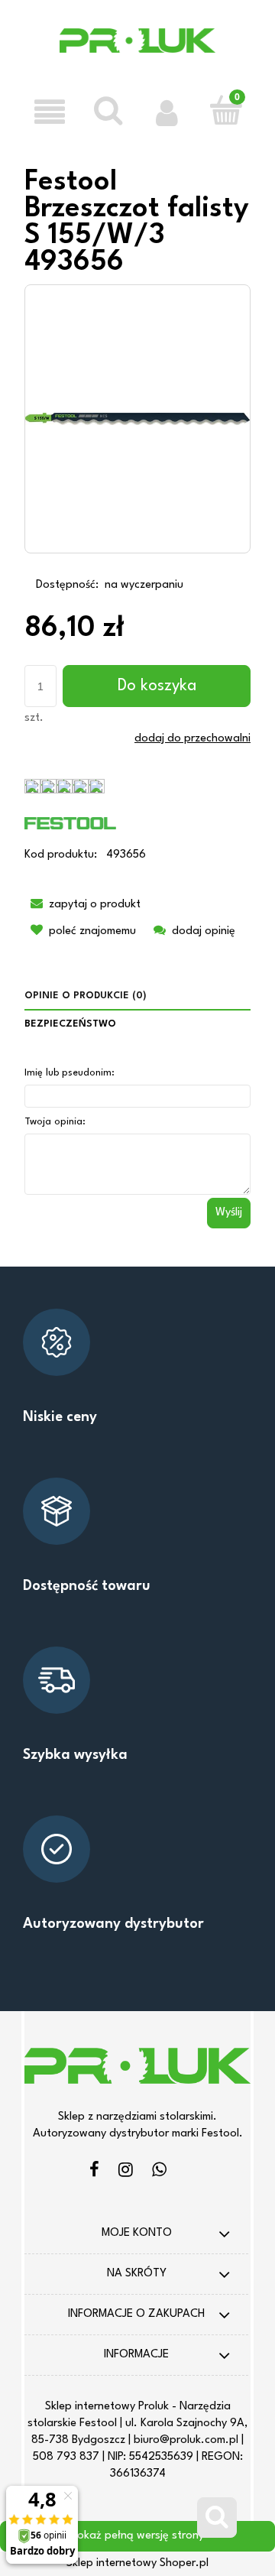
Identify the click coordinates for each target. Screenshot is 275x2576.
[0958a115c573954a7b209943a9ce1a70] (137, 419)
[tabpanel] (137, 1145)
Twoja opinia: (55, 1122)
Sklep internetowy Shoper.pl (137, 2563)
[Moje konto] (167, 112)
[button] (49, 112)
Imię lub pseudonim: (70, 1073)
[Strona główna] (138, 51)
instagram (126, 2172)
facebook (94, 2172)
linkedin (159, 2172)
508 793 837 (66, 2457)
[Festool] (70, 823)
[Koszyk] (226, 110)
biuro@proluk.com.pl (186, 2440)
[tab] (137, 996)
